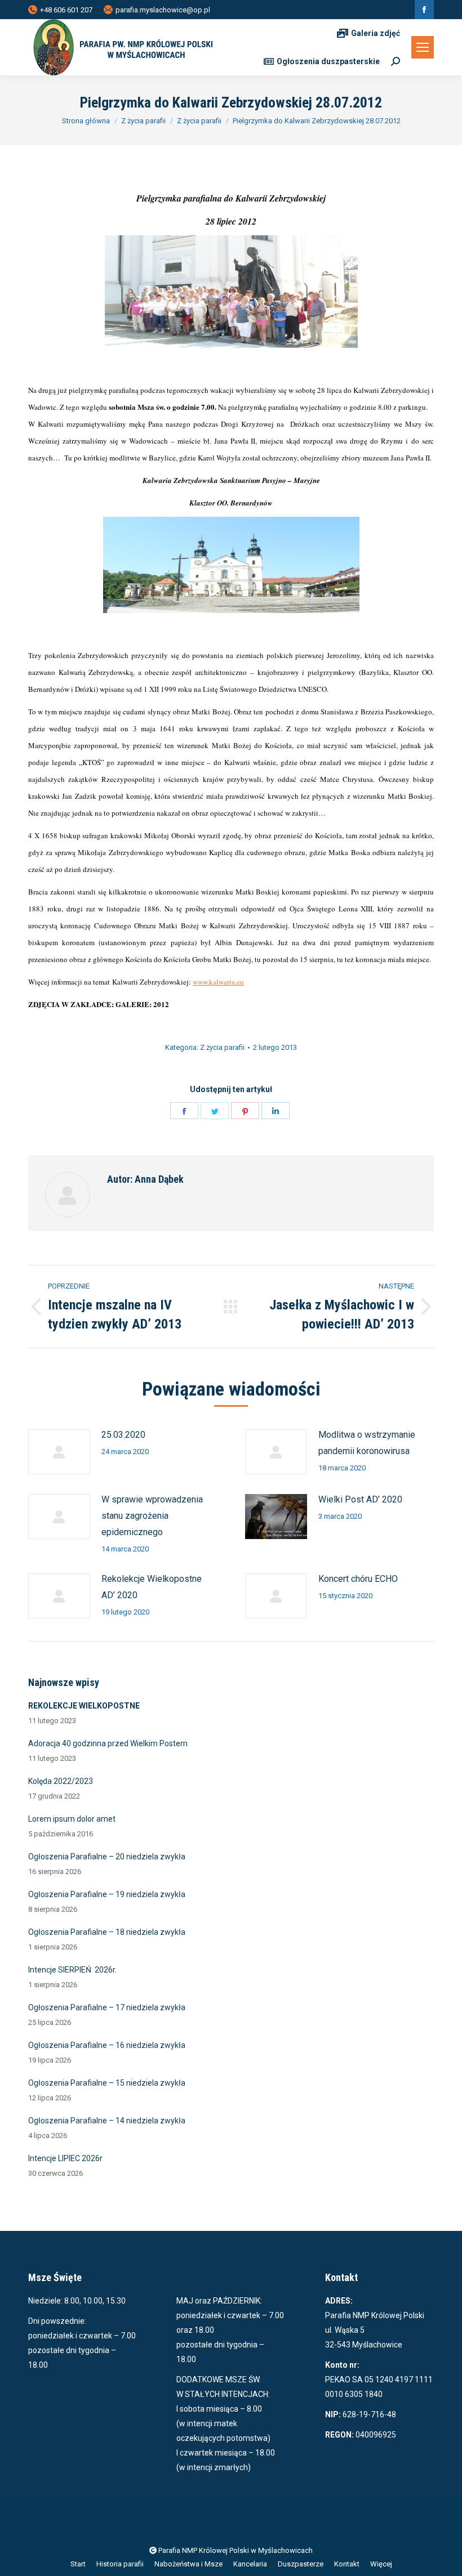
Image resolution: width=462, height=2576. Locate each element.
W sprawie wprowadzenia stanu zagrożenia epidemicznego (152, 1516)
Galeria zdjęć (376, 33)
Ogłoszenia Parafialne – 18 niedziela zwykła (107, 1932)
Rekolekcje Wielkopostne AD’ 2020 (152, 1587)
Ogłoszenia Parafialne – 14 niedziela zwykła (107, 2121)
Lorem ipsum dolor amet (72, 1819)
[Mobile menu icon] (423, 47)
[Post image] (59, 1452)
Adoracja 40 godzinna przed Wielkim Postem (108, 1743)
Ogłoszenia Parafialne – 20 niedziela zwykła (107, 1857)
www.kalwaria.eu (218, 982)
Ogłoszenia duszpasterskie (328, 61)
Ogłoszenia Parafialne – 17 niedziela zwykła (107, 2007)
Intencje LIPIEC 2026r (65, 2158)
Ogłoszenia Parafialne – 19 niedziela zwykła (107, 1894)
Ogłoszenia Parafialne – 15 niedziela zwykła (107, 2083)
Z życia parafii (222, 1047)
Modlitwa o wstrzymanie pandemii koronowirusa (367, 1443)
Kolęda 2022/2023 (61, 1781)
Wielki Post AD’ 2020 (360, 1499)
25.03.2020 (123, 1435)
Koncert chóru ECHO (358, 1579)
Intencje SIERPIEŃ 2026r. (72, 1970)
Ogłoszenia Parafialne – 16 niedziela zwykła (107, 2045)
